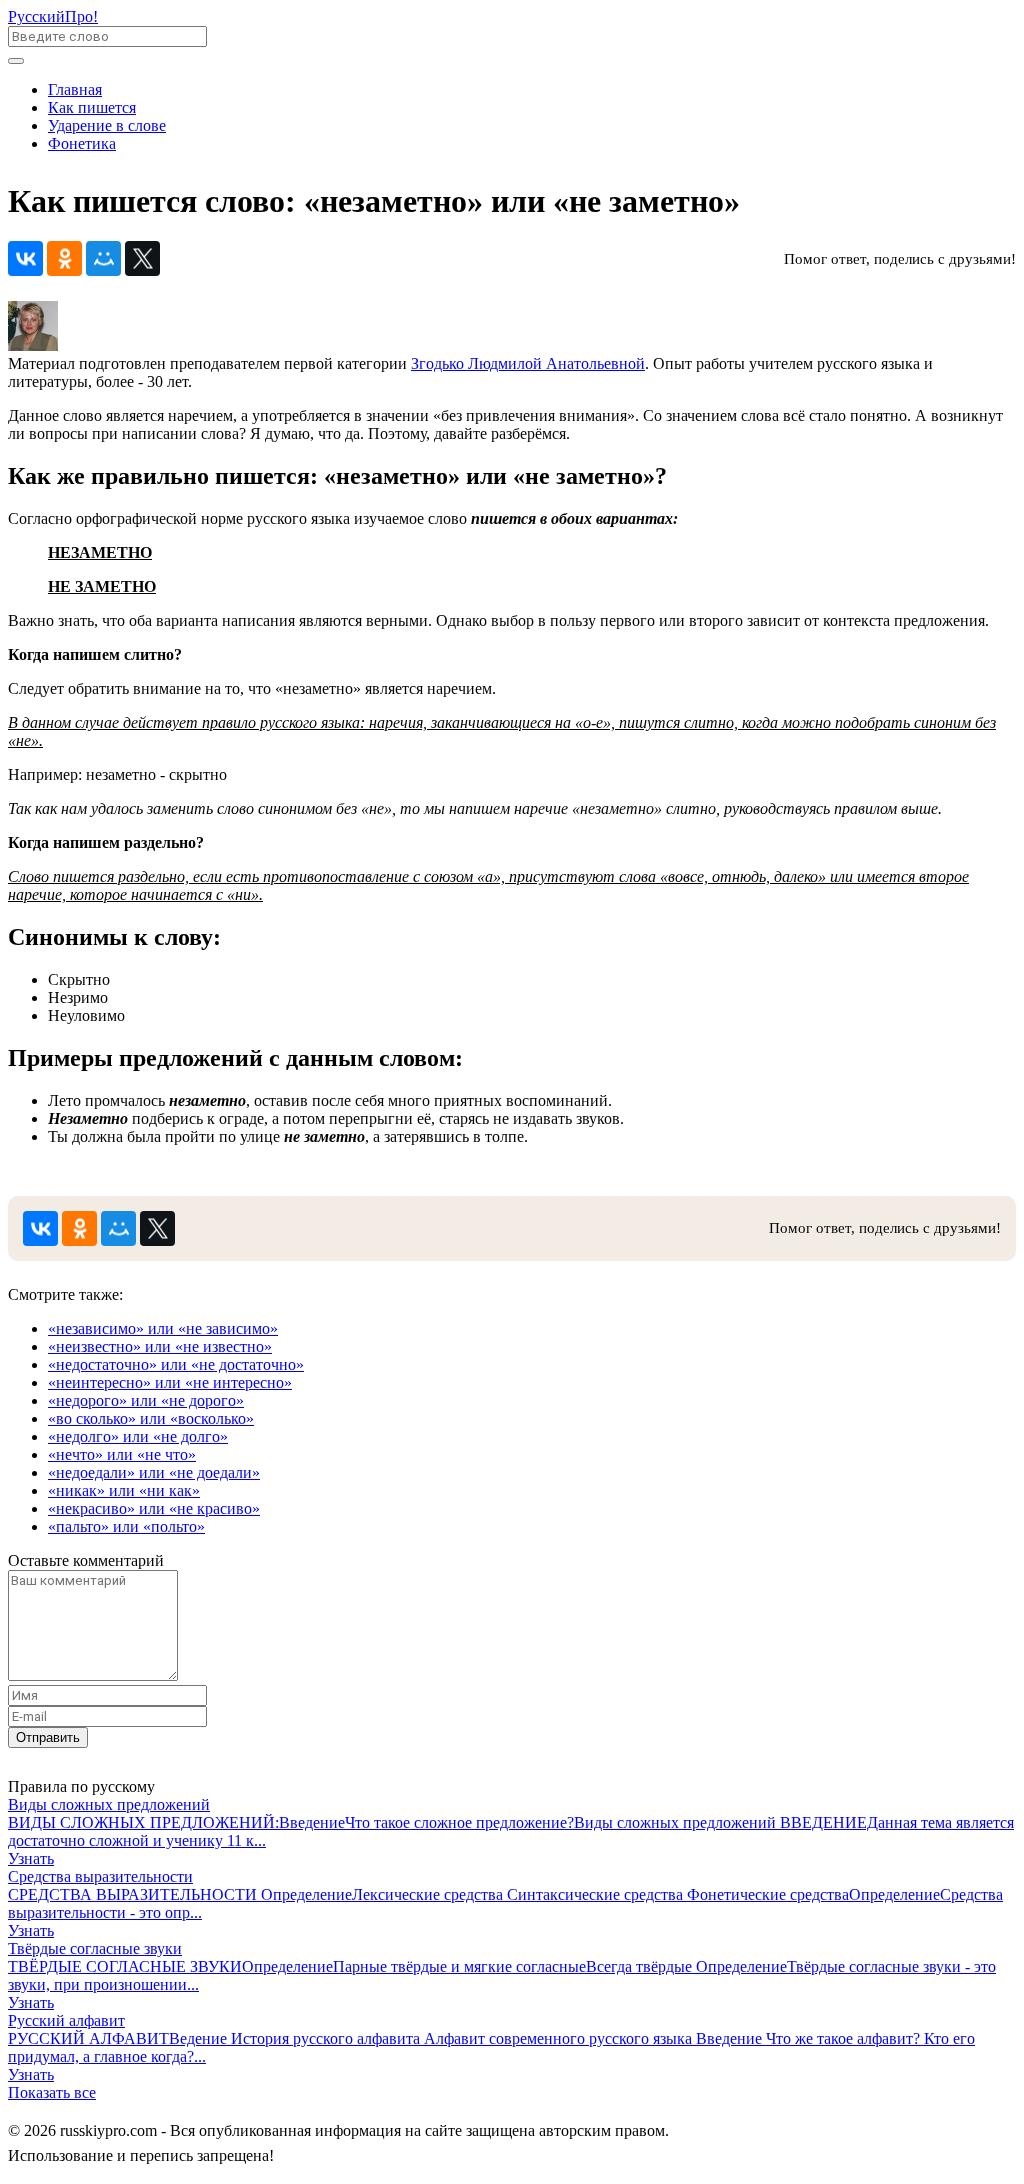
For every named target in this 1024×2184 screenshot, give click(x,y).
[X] (142, 258)
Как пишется (92, 107)
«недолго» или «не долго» (138, 1436)
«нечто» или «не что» (122, 1454)
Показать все (52, 2092)
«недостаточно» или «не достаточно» (176, 1364)
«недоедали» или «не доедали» (154, 1472)
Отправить (48, 1737)
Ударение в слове (107, 125)
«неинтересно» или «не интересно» (170, 1382)
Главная (75, 89)
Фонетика (82, 143)
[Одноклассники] (64, 258)
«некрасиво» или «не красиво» (154, 1508)
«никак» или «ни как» (124, 1490)
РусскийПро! (53, 16)
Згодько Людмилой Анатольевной (528, 363)
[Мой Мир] (103, 258)
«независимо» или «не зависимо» (163, 1328)
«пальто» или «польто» (126, 1526)
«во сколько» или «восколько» (151, 1418)
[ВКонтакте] (25, 258)
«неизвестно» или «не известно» (160, 1346)
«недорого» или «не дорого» (146, 1400)
